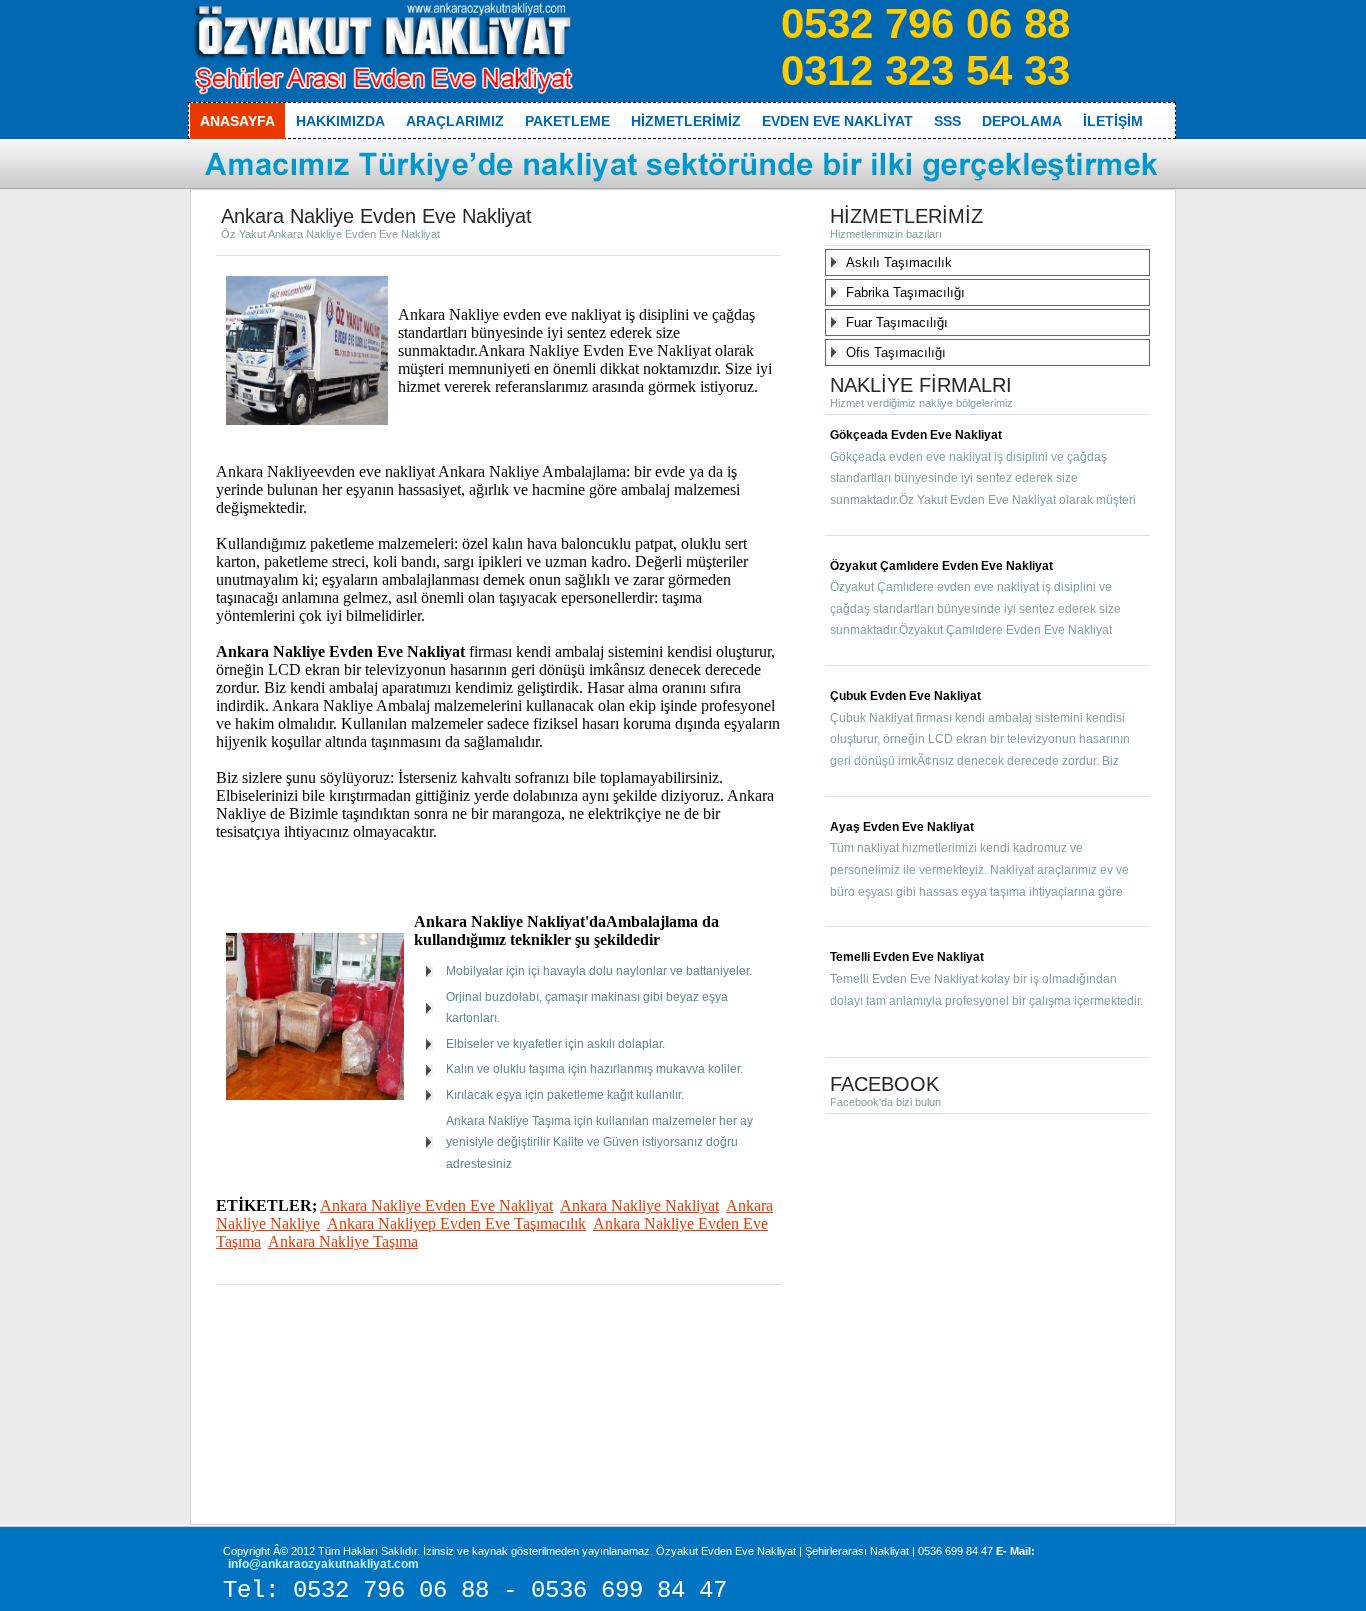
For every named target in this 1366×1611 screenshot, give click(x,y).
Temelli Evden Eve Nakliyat (907, 957)
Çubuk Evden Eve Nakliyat (905, 696)
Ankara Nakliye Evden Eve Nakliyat (436, 1205)
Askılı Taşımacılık (899, 262)
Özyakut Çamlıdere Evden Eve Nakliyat (941, 566)
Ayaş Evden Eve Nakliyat (902, 827)
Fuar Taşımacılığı (897, 322)
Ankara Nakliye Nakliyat (639, 1205)
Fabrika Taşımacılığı (905, 292)
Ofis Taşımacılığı (896, 352)
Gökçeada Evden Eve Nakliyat (916, 435)
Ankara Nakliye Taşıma (343, 1241)
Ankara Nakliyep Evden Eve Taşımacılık (456, 1223)
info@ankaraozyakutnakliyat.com (323, 1564)
